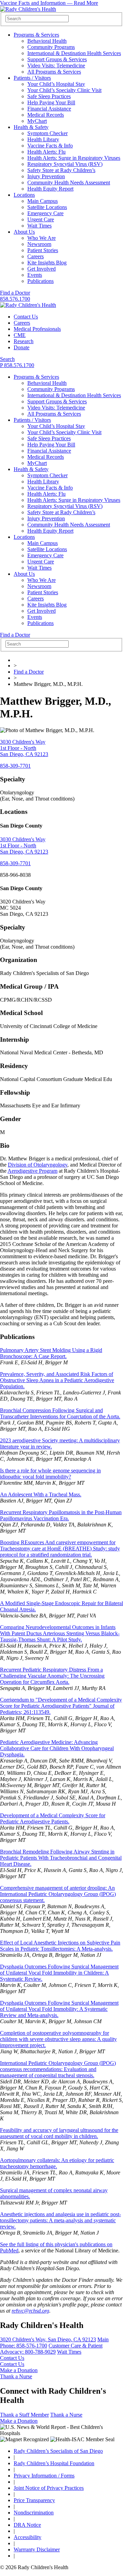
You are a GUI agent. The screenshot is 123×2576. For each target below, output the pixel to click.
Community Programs (51, 47)
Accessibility (28, 2537)
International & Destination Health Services (74, 53)
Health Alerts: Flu (46, 152)
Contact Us (26, 317)
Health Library (43, 139)
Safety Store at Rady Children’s (61, 170)
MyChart (37, 121)
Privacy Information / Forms (44, 2476)
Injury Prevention (46, 176)
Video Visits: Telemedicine (56, 66)
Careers (36, 256)
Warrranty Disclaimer (37, 2549)
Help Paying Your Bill (51, 102)
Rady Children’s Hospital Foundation (54, 2463)
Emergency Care (45, 213)
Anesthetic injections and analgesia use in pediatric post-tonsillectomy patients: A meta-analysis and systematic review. (60, 2220)
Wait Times (39, 226)
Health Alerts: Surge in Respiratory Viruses (74, 158)
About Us (24, 232)
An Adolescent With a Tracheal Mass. (41, 1494)
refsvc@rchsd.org (30, 2311)
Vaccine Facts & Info (50, 146)
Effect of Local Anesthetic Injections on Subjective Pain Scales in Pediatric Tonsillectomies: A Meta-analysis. (60, 1946)
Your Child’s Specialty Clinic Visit (64, 90)
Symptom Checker (47, 133)
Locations (24, 195)
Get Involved (42, 269)
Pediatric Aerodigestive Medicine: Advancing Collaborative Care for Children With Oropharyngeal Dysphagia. (57, 1748)
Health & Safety (31, 127)
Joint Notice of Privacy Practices (49, 2488)
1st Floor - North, (24, 748)
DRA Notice (27, 2525)
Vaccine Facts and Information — (49, 3)
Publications (40, 281)
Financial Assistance (49, 109)
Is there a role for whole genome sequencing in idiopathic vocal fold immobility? (50, 1474)
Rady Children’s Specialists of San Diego (58, 2451)
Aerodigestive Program (32, 1171)
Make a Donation (19, 2370)
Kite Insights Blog (47, 263)
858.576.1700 (15, 299)
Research (24, 341)
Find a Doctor (15, 293)
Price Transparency (34, 2500)
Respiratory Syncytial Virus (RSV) (65, 164)
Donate (22, 347)
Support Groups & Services (57, 59)
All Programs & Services (54, 72)
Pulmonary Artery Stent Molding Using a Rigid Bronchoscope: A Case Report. (51, 1353)
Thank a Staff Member (24, 2415)
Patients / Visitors (32, 78)
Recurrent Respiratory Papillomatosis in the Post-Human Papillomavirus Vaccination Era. (61, 1515)
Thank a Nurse (16, 2376)
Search (7, 359)
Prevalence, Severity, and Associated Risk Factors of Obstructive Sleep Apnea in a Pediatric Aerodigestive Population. (57, 1380)
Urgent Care (41, 219)
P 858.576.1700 (17, 365)
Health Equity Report (50, 189)
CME (20, 335)
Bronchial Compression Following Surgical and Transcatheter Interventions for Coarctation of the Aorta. (60, 1413)
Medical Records (46, 115)
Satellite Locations (47, 207)
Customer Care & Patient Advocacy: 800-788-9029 (51, 2349)
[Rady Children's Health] (28, 305)
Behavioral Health (47, 41)
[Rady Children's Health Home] (28, 9)
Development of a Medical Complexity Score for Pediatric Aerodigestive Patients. (53, 1818)
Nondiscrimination (34, 2513)
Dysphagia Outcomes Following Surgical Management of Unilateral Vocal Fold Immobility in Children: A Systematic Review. (59, 1973)
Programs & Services (36, 35)
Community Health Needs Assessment (69, 183)
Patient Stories (43, 250)
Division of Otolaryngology (38, 1165)
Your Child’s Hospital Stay (56, 84)
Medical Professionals (37, 329)
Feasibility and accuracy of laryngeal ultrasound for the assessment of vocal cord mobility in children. (59, 2133)
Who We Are (42, 238)
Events (35, 275)
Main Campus (43, 201)
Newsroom (39, 244)
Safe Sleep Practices (49, 96)
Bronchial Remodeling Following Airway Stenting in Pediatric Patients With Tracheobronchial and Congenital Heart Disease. (61, 1858)
